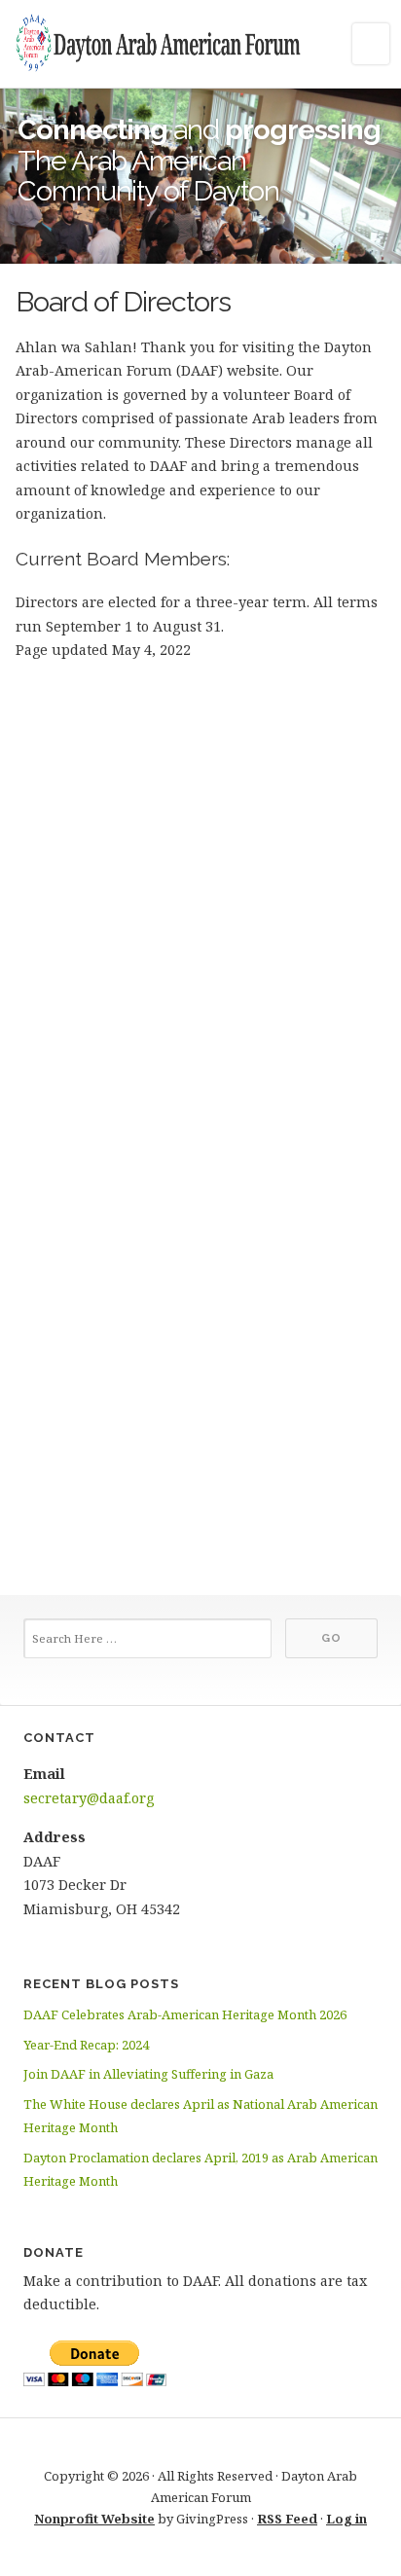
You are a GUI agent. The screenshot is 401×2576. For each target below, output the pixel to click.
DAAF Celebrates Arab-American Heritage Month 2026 (185, 2014)
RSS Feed (287, 2519)
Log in (346, 2519)
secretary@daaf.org (89, 1798)
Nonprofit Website (94, 2519)
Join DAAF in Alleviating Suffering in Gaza (148, 2074)
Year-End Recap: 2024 (86, 2045)
